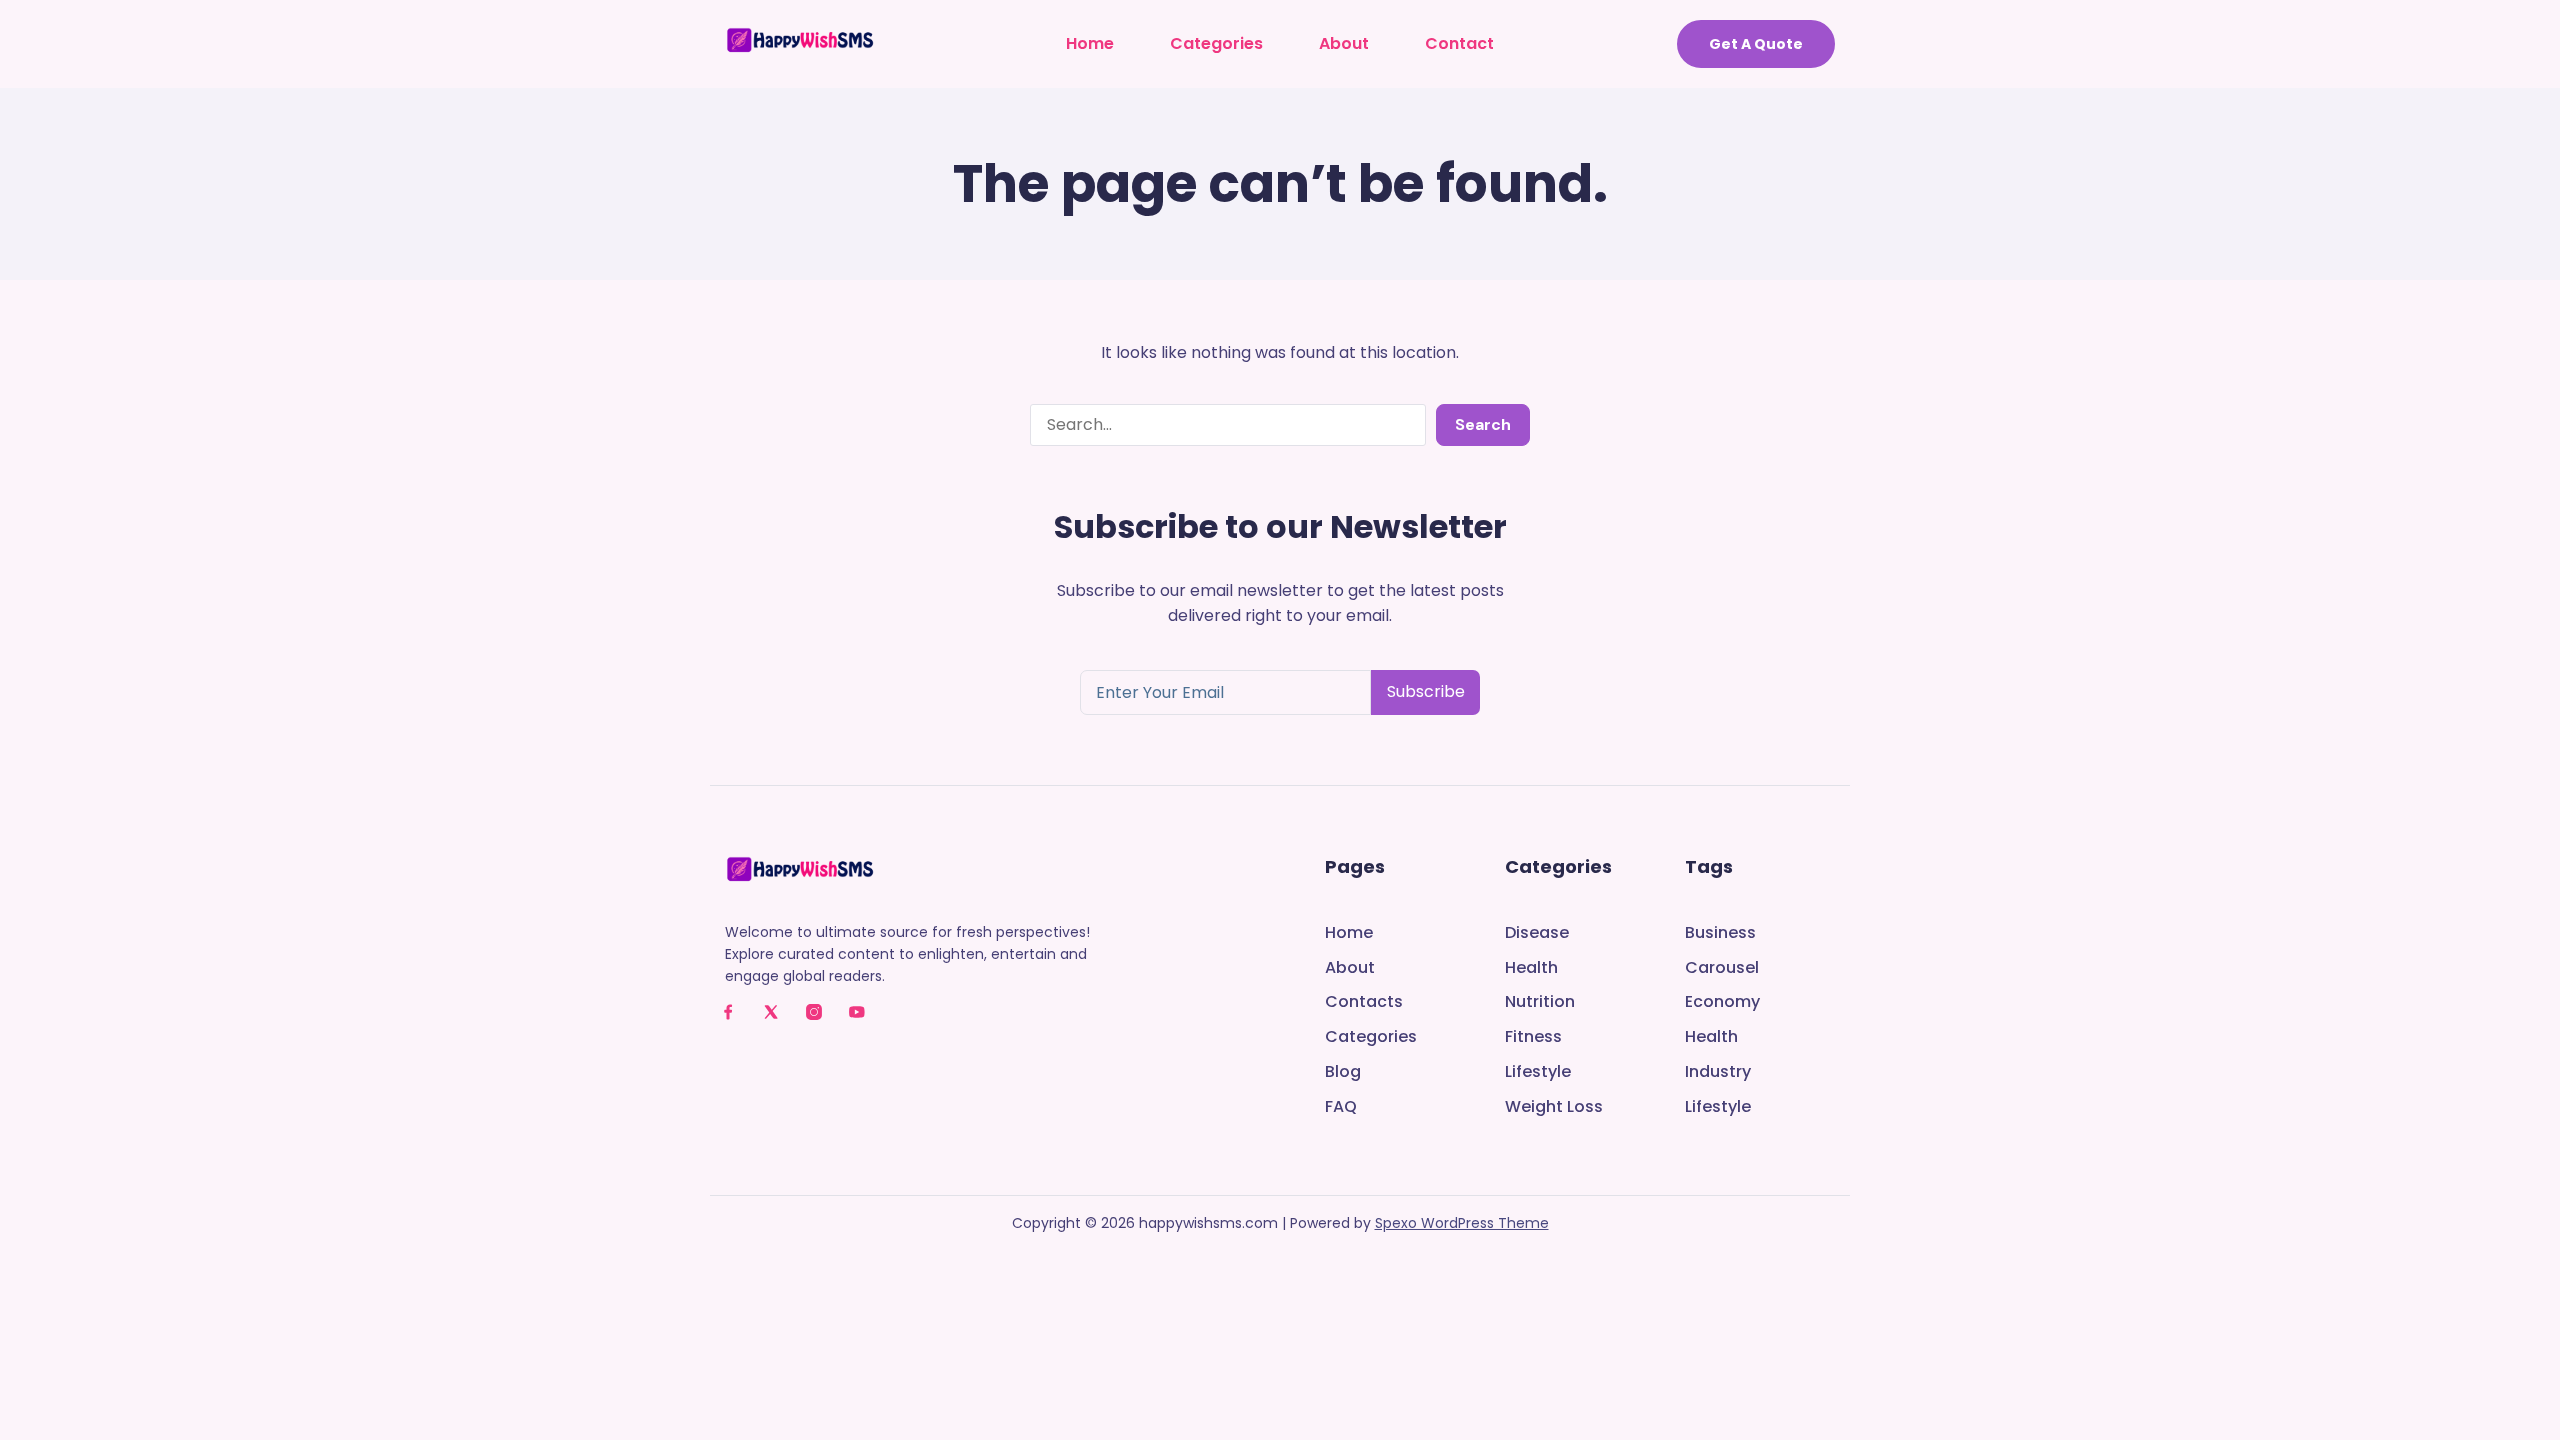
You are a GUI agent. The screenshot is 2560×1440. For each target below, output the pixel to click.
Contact (1459, 43)
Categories (1216, 43)
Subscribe (1426, 691)
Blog (1343, 1072)
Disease (1537, 933)
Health (1531, 968)
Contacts (1364, 1002)
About (1344, 43)
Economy (1722, 1002)
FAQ (1341, 1107)
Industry (1718, 1072)
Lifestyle (1538, 1072)
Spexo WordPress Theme (1462, 1223)
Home (1090, 43)
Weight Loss (1554, 1107)
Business (1720, 933)
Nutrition (1540, 1002)
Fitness (1533, 1037)
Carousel (1722, 968)
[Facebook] (728, 1012)
